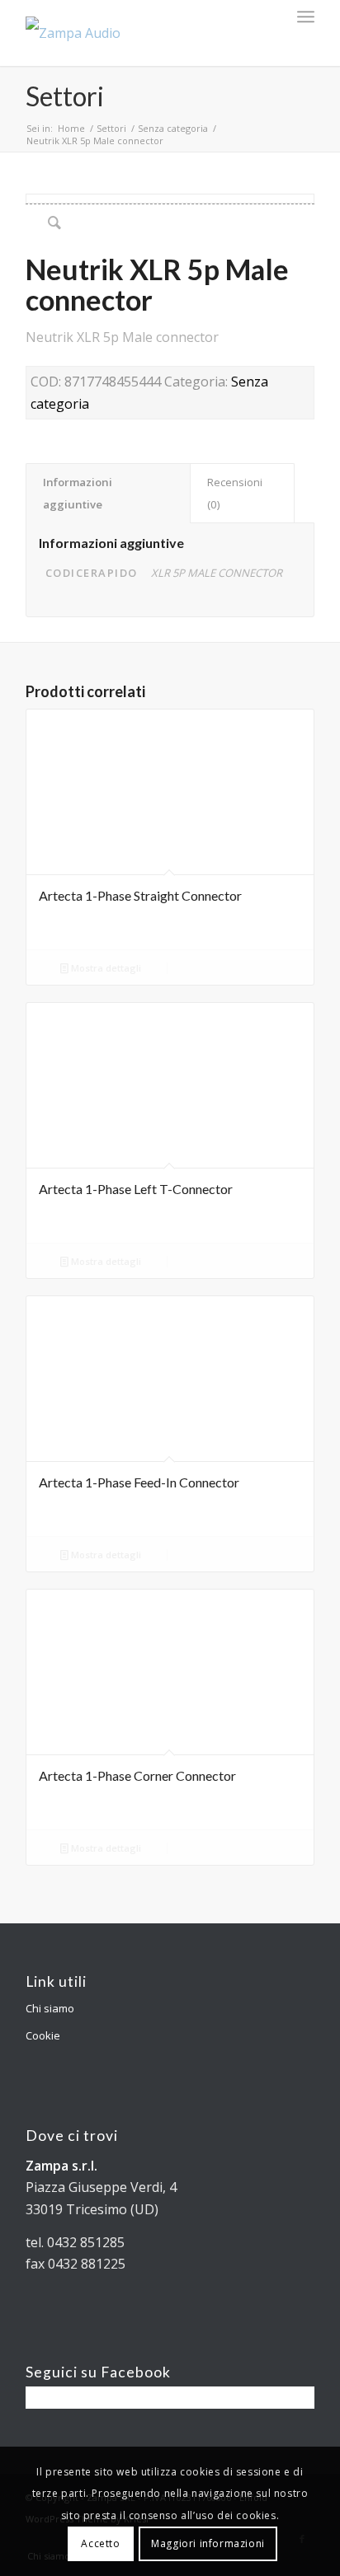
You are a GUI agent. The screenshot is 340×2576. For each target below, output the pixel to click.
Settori (65, 96)
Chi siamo (50, 2008)
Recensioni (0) (235, 493)
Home (71, 128)
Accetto (100, 2543)
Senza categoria (173, 128)
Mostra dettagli (105, 968)
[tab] (108, 493)
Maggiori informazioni (208, 2543)
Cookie (43, 2035)
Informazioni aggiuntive (78, 493)
